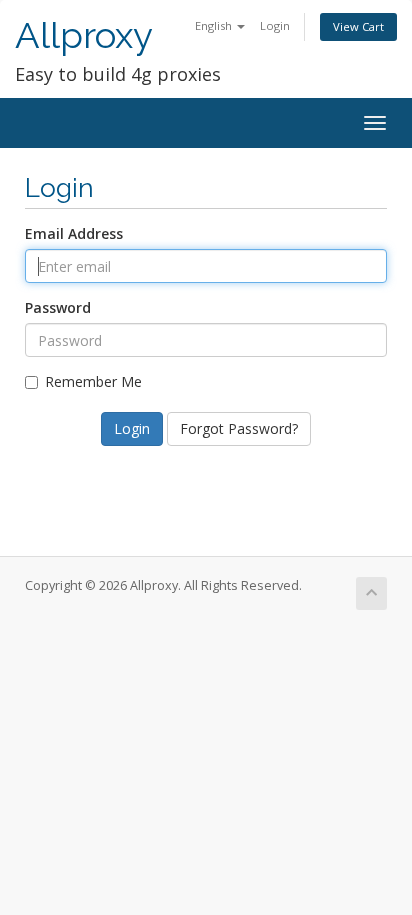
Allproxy (84, 35)
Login (275, 25)
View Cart (358, 26)
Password (58, 307)
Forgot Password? (239, 428)
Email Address (74, 233)
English (215, 25)
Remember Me (93, 381)
